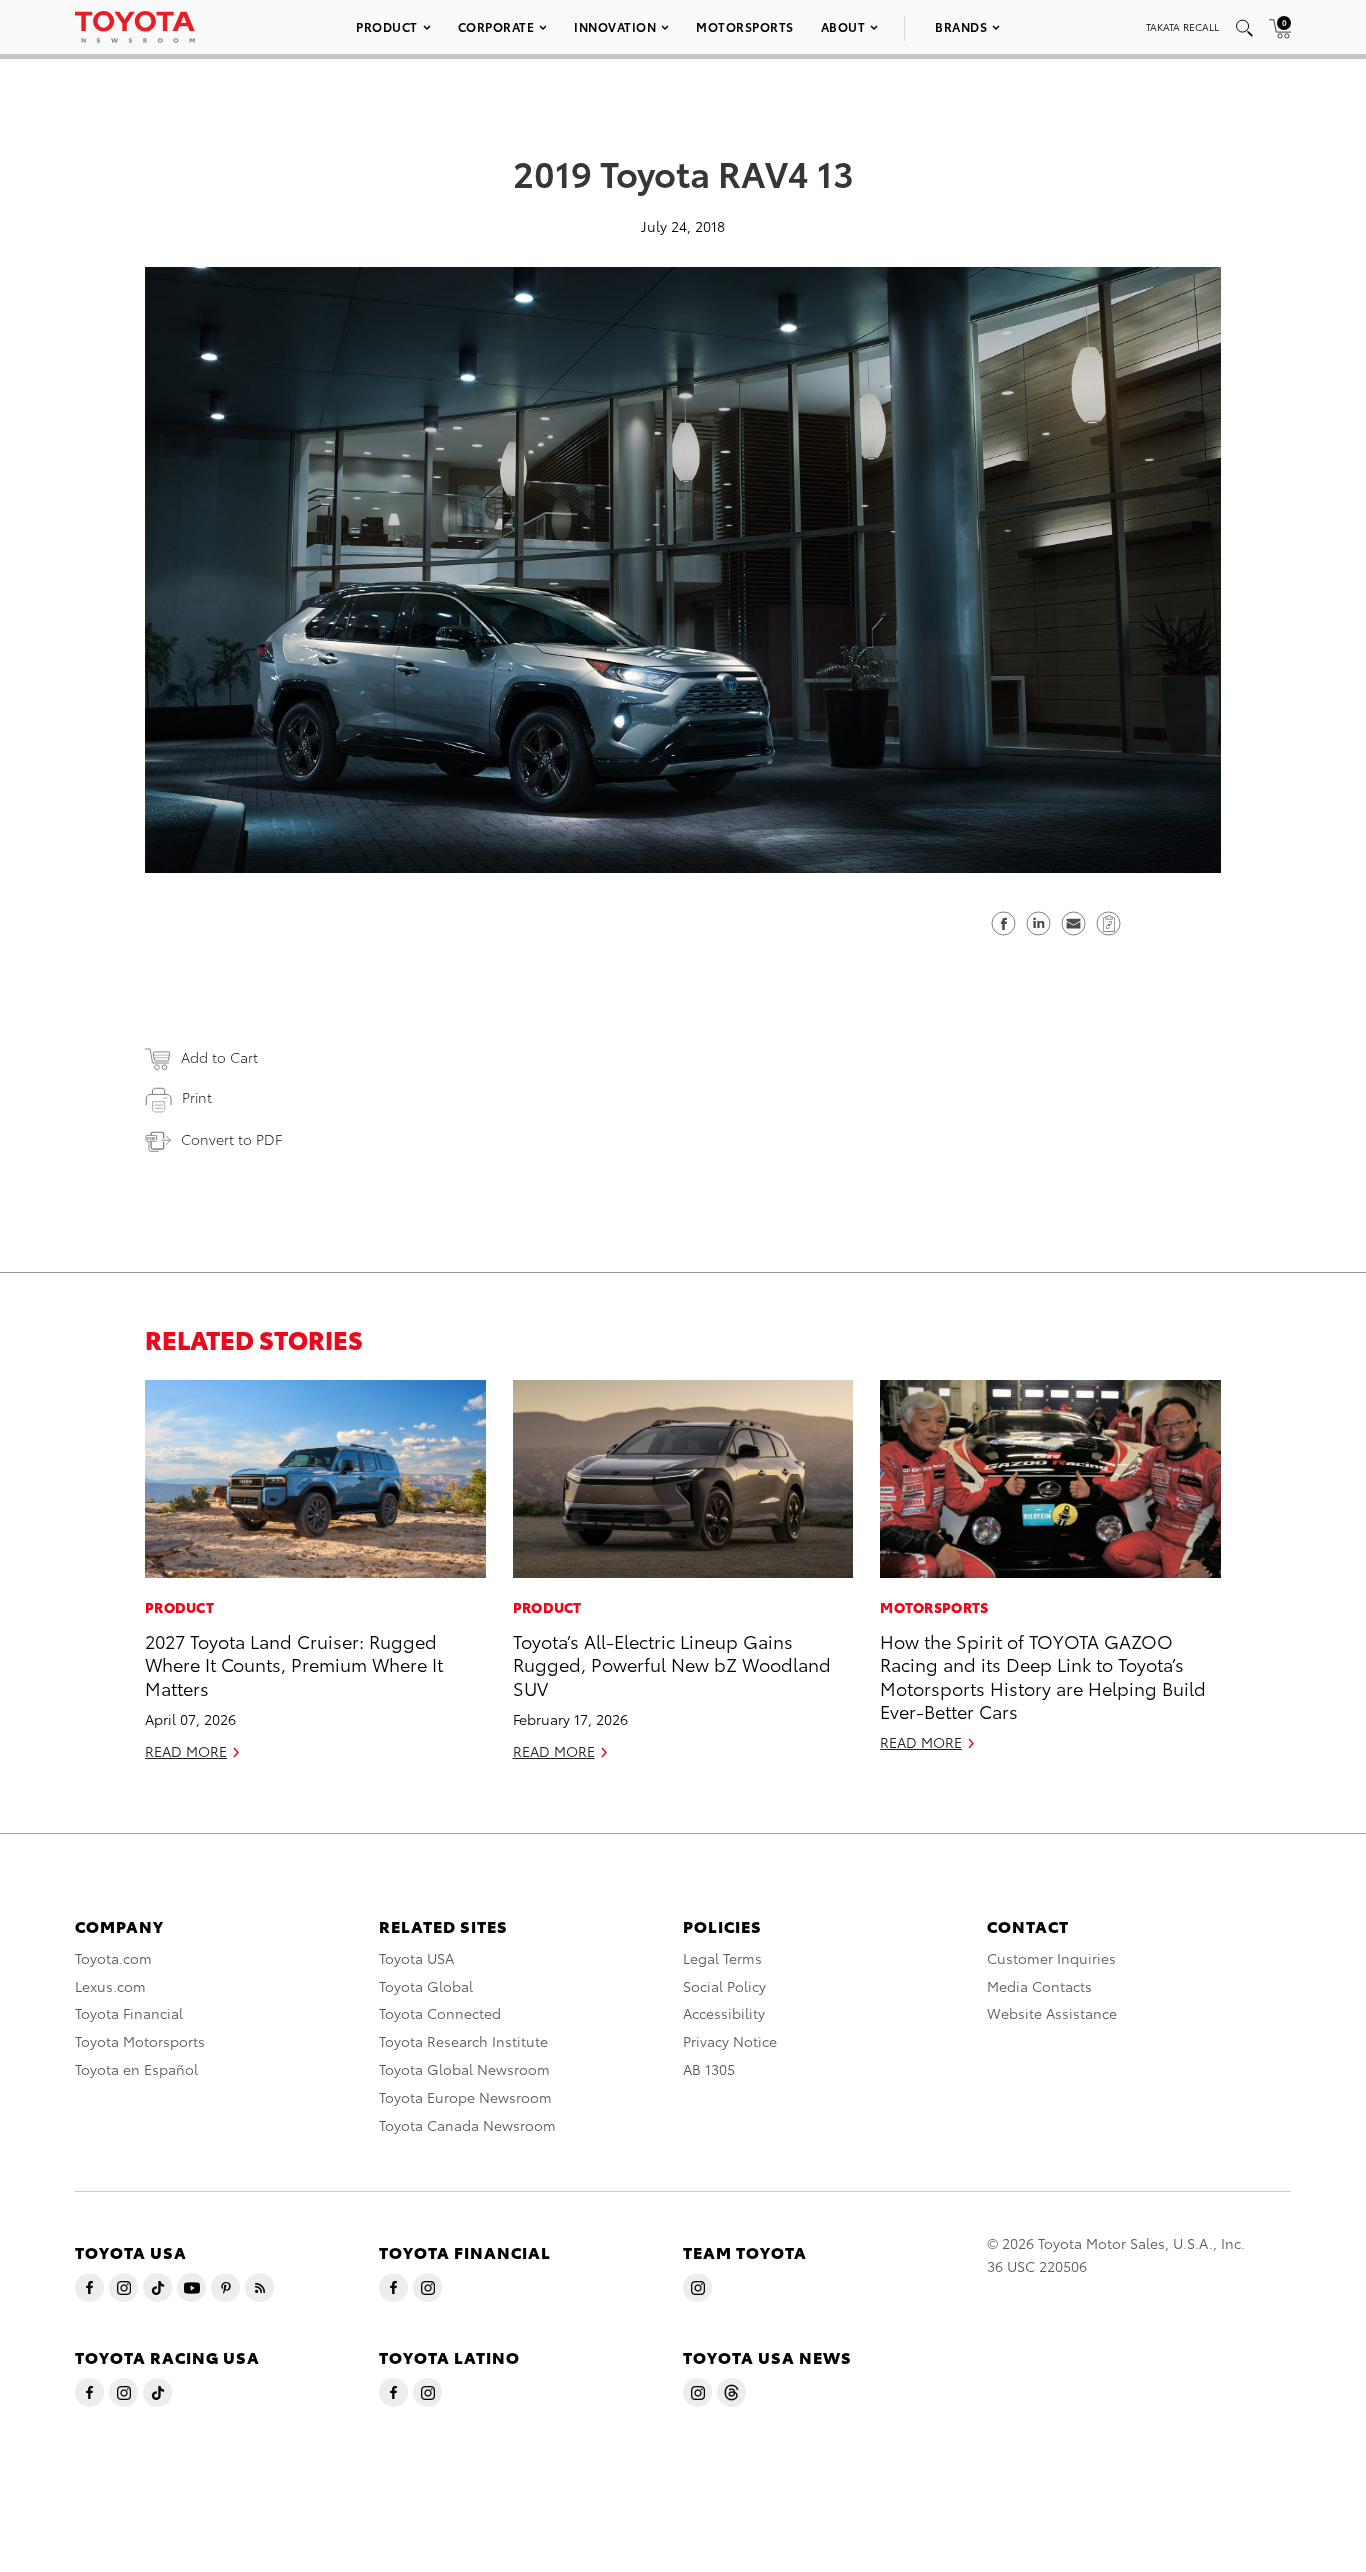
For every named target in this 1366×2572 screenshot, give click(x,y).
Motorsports (745, 26)
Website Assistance (1052, 2013)
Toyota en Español (136, 2069)
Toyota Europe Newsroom (465, 2097)
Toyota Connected (440, 2013)
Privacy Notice (730, 2041)
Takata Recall (1182, 26)
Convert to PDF (231, 1139)
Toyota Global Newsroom (464, 2069)
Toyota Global (426, 1986)
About (843, 26)
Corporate (496, 26)
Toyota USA (416, 1958)
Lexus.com (110, 1986)
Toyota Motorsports (140, 2041)
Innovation (615, 26)
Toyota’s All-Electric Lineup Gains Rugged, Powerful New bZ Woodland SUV (672, 1664)
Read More (186, 1751)
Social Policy (724, 1986)
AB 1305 (709, 2069)
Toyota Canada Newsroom (467, 2125)
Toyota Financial (129, 2013)
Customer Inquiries (1051, 1958)
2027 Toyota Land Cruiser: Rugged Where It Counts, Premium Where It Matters (294, 1664)
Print (197, 1097)
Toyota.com (113, 1958)
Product (387, 26)
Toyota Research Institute (463, 2041)
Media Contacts (1039, 1986)
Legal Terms (722, 1958)
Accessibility (724, 2013)
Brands (961, 26)
